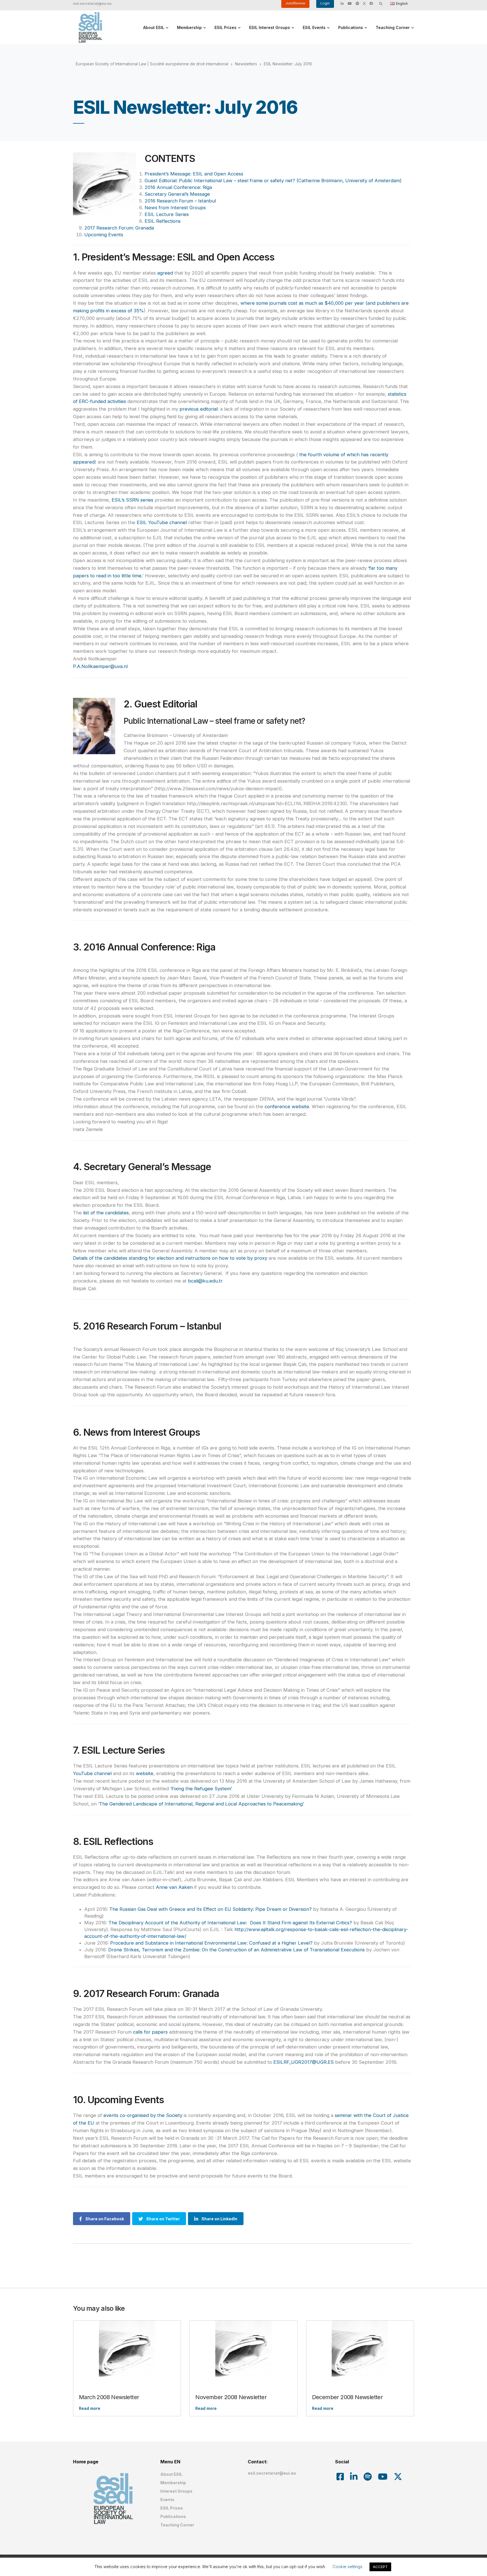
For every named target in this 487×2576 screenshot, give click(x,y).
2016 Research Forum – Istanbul (180, 201)
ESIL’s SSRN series (132, 500)
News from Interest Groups (175, 208)
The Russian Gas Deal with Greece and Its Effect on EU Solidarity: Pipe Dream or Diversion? (211, 1909)
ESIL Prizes (225, 27)
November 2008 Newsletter (231, 2397)
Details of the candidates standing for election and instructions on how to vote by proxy (170, 1258)
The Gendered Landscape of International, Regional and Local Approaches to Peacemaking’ (201, 1804)
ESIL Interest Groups (270, 27)
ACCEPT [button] (380, 2567)
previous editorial (199, 409)
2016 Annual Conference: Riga (178, 187)
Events (167, 2500)
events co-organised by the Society (143, 2115)
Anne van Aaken (174, 1887)
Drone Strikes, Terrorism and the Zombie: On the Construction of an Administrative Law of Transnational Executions (236, 1950)
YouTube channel (92, 1773)
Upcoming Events (104, 235)
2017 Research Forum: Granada (119, 228)
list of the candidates (106, 1213)
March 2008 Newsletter (109, 2397)
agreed (165, 273)
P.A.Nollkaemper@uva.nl (100, 666)
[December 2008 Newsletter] (360, 2349)
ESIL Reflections (163, 221)
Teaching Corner (393, 27)
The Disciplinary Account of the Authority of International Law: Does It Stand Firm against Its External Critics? (230, 1923)
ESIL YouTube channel (162, 522)
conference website (287, 1106)
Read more (90, 2408)
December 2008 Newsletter (347, 2397)
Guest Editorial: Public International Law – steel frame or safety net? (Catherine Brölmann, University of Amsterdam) (273, 181)
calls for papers (150, 2032)
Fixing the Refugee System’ (201, 1789)
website (145, 1773)
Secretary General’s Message (177, 194)
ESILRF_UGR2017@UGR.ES (304, 2062)
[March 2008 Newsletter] (127, 2349)
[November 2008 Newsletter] (243, 2349)
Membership (189, 27)
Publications (351, 27)
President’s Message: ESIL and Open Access (194, 174)
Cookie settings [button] (347, 2567)
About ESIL (154, 27)
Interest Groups (176, 2491)
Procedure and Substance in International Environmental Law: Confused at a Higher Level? (211, 1943)
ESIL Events (314, 27)
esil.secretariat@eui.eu (92, 4)
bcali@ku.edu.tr (205, 1281)
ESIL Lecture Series (167, 214)
